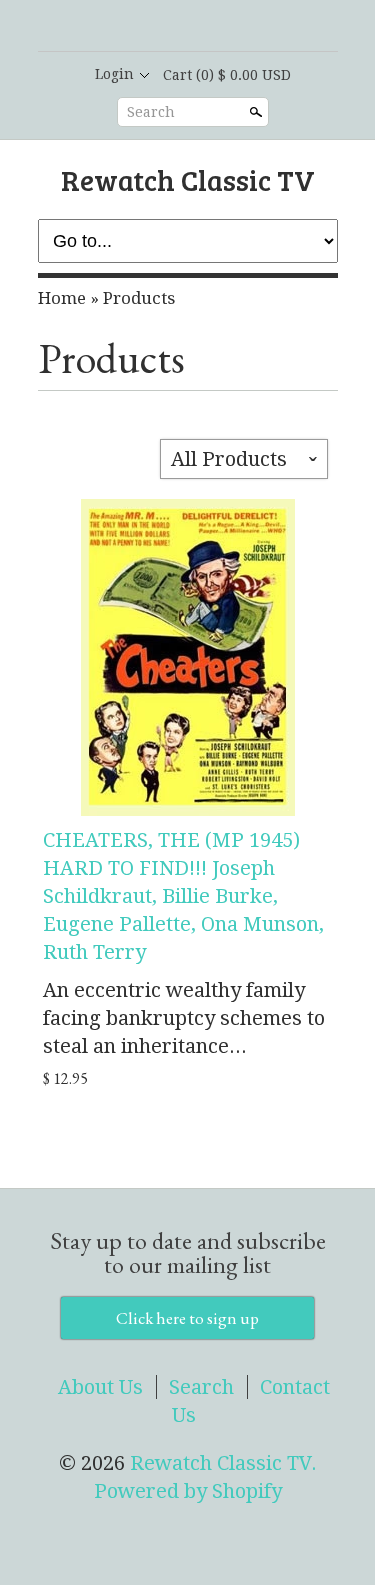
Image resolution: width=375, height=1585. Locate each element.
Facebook (170, 27)
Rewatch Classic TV (188, 179)
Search (151, 112)
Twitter (204, 27)
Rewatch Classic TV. (223, 1463)
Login (114, 74)
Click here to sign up (187, 1318)
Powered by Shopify (188, 1491)
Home (62, 298)
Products (139, 298)
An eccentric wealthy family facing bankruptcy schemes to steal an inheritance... (184, 1018)
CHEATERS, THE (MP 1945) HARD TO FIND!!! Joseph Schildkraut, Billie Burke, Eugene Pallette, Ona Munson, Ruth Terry (183, 896)
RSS (136, 27)
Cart (227, 75)
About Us (100, 1387)
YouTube (238, 27)
